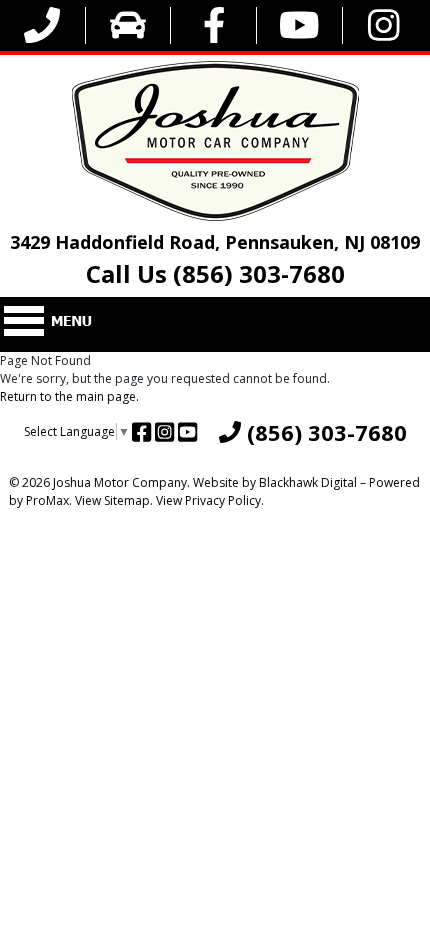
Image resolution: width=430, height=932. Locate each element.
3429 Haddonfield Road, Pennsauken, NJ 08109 (215, 242)
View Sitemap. (114, 500)
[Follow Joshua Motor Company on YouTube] (299, 25)
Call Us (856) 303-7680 (215, 273)
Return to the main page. (69, 396)
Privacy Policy (223, 500)
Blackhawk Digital (308, 482)
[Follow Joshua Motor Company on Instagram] (384, 25)
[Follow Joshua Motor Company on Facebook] (214, 25)
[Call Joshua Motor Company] (42, 25)
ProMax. (49, 500)
